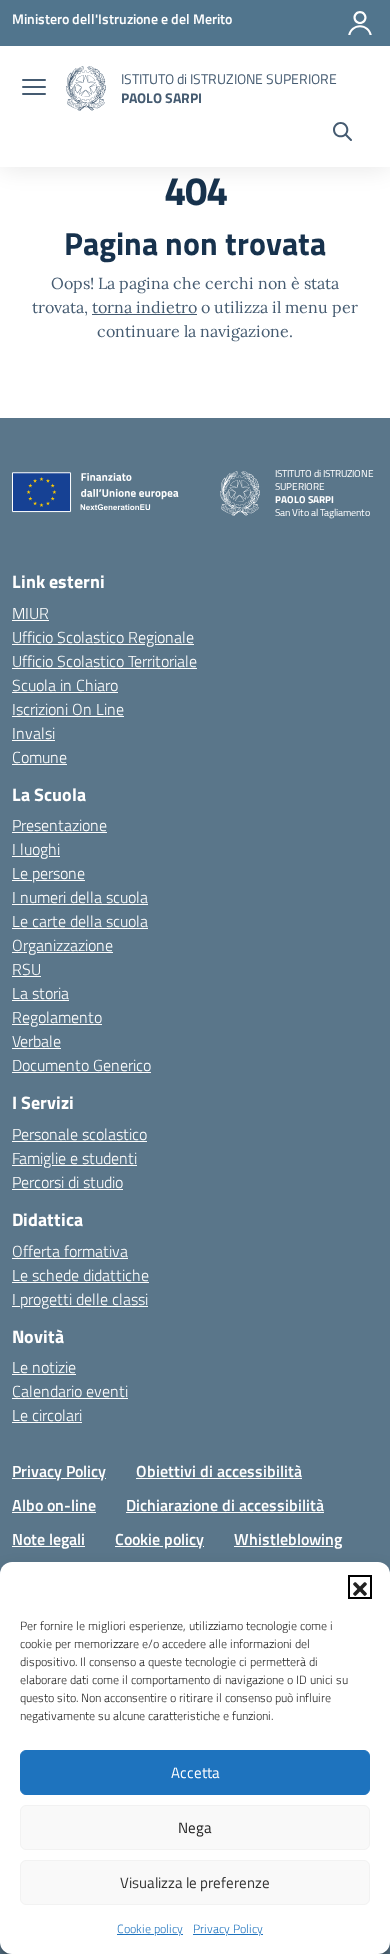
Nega (195, 1827)
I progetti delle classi (80, 1299)
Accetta (195, 1772)
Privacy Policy (228, 1928)
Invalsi (33, 733)
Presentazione (59, 825)
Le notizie (44, 1367)
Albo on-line (54, 1505)
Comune (39, 757)
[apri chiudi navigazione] (34, 89)
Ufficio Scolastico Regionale (103, 637)
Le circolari (47, 1415)
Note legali (48, 1539)
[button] (360, 1587)
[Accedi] (360, 23)
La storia (40, 993)
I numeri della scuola (80, 897)
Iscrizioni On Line (68, 709)
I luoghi (36, 849)
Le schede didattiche (80, 1275)
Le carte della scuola (80, 921)
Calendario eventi (70, 1391)
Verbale (36, 1041)
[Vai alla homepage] (86, 88)
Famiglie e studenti (74, 1158)
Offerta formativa (70, 1251)
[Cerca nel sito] (342, 134)
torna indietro (144, 307)
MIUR (30, 613)
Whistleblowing (288, 1539)
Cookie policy (150, 1928)
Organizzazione (62, 945)
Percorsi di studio (67, 1182)
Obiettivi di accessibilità (219, 1471)
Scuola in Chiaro (65, 685)
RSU (26, 969)
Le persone (48, 873)
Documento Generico (81, 1065)
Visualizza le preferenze (195, 1882)
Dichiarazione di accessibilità (225, 1505)
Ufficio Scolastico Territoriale (104, 661)
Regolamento (57, 1017)
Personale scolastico (79, 1134)
